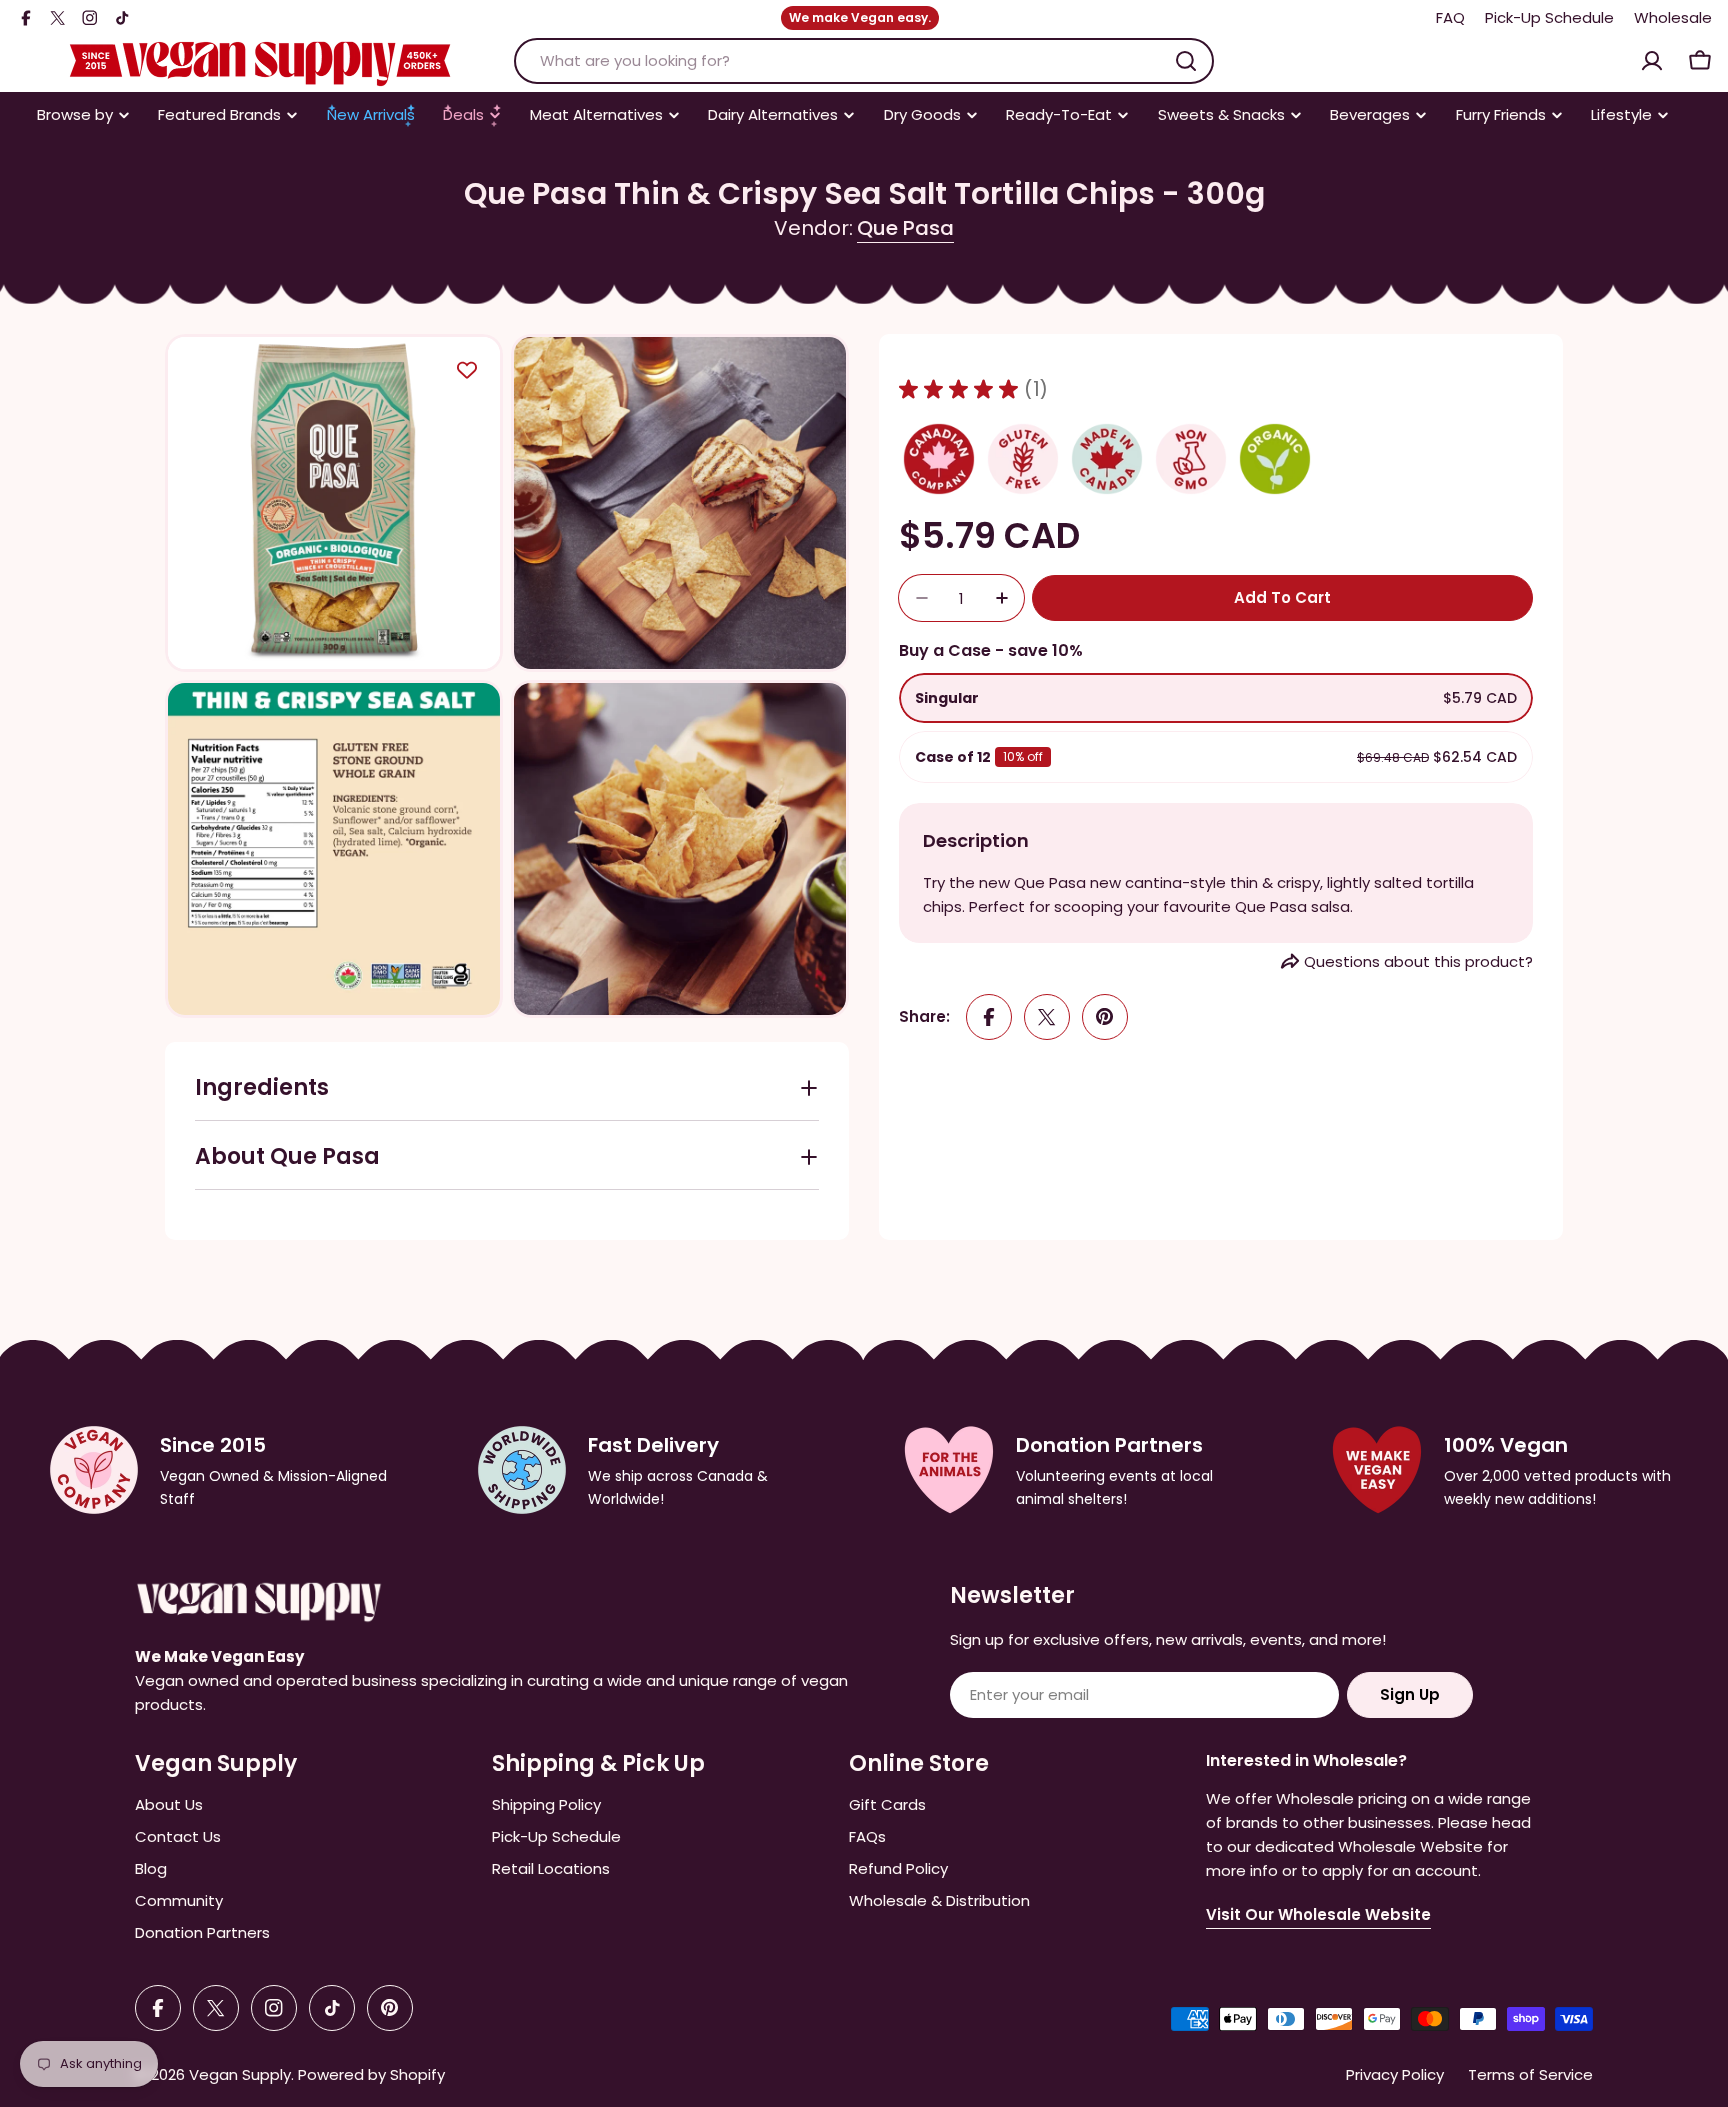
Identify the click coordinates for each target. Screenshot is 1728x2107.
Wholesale (1673, 17)
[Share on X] (1047, 1017)
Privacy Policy (1395, 2074)
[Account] (1652, 61)
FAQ (1450, 17)
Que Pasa (905, 228)
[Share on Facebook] (989, 1017)
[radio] (1216, 698)
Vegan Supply (240, 2074)
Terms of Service (1530, 2074)
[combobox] (864, 61)
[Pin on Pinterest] (1105, 1017)
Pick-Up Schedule (1549, 17)
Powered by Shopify (371, 2074)
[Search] (1186, 61)
